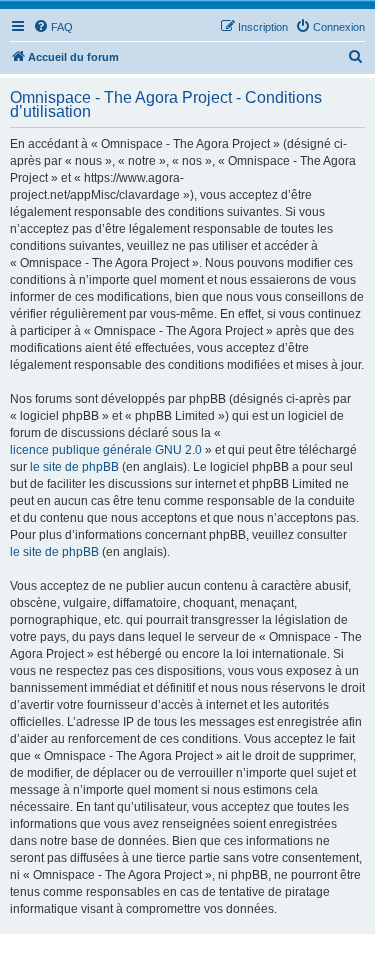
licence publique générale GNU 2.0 (106, 450)
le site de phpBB (74, 467)
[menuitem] (53, 27)
